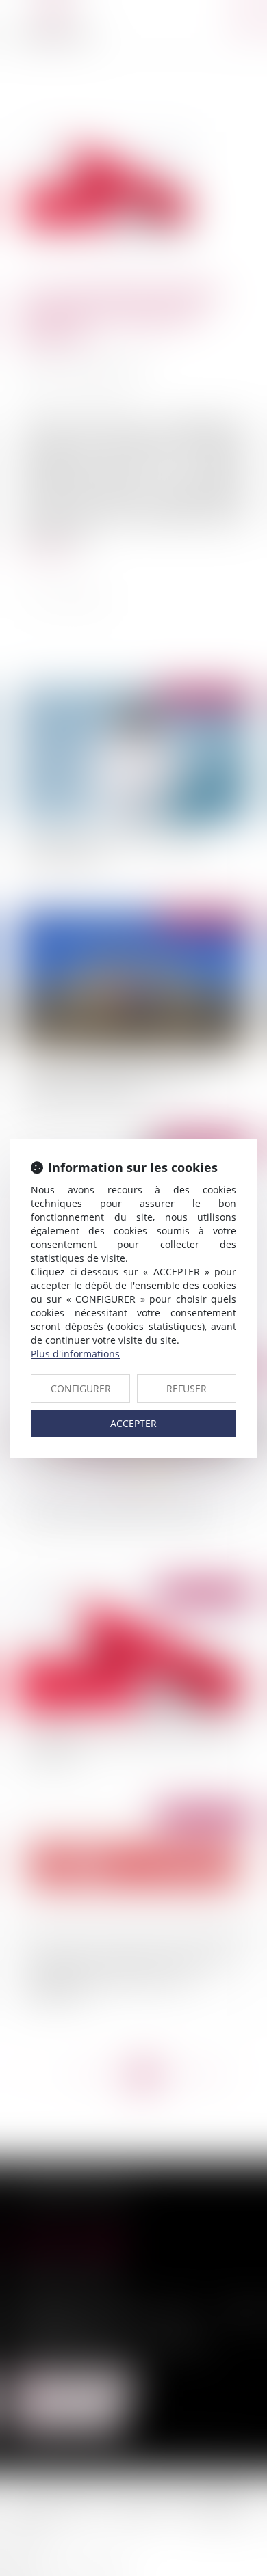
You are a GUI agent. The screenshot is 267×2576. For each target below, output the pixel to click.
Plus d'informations (75, 1354)
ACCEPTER (133, 1423)
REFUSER (187, 1388)
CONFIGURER (81, 1388)
